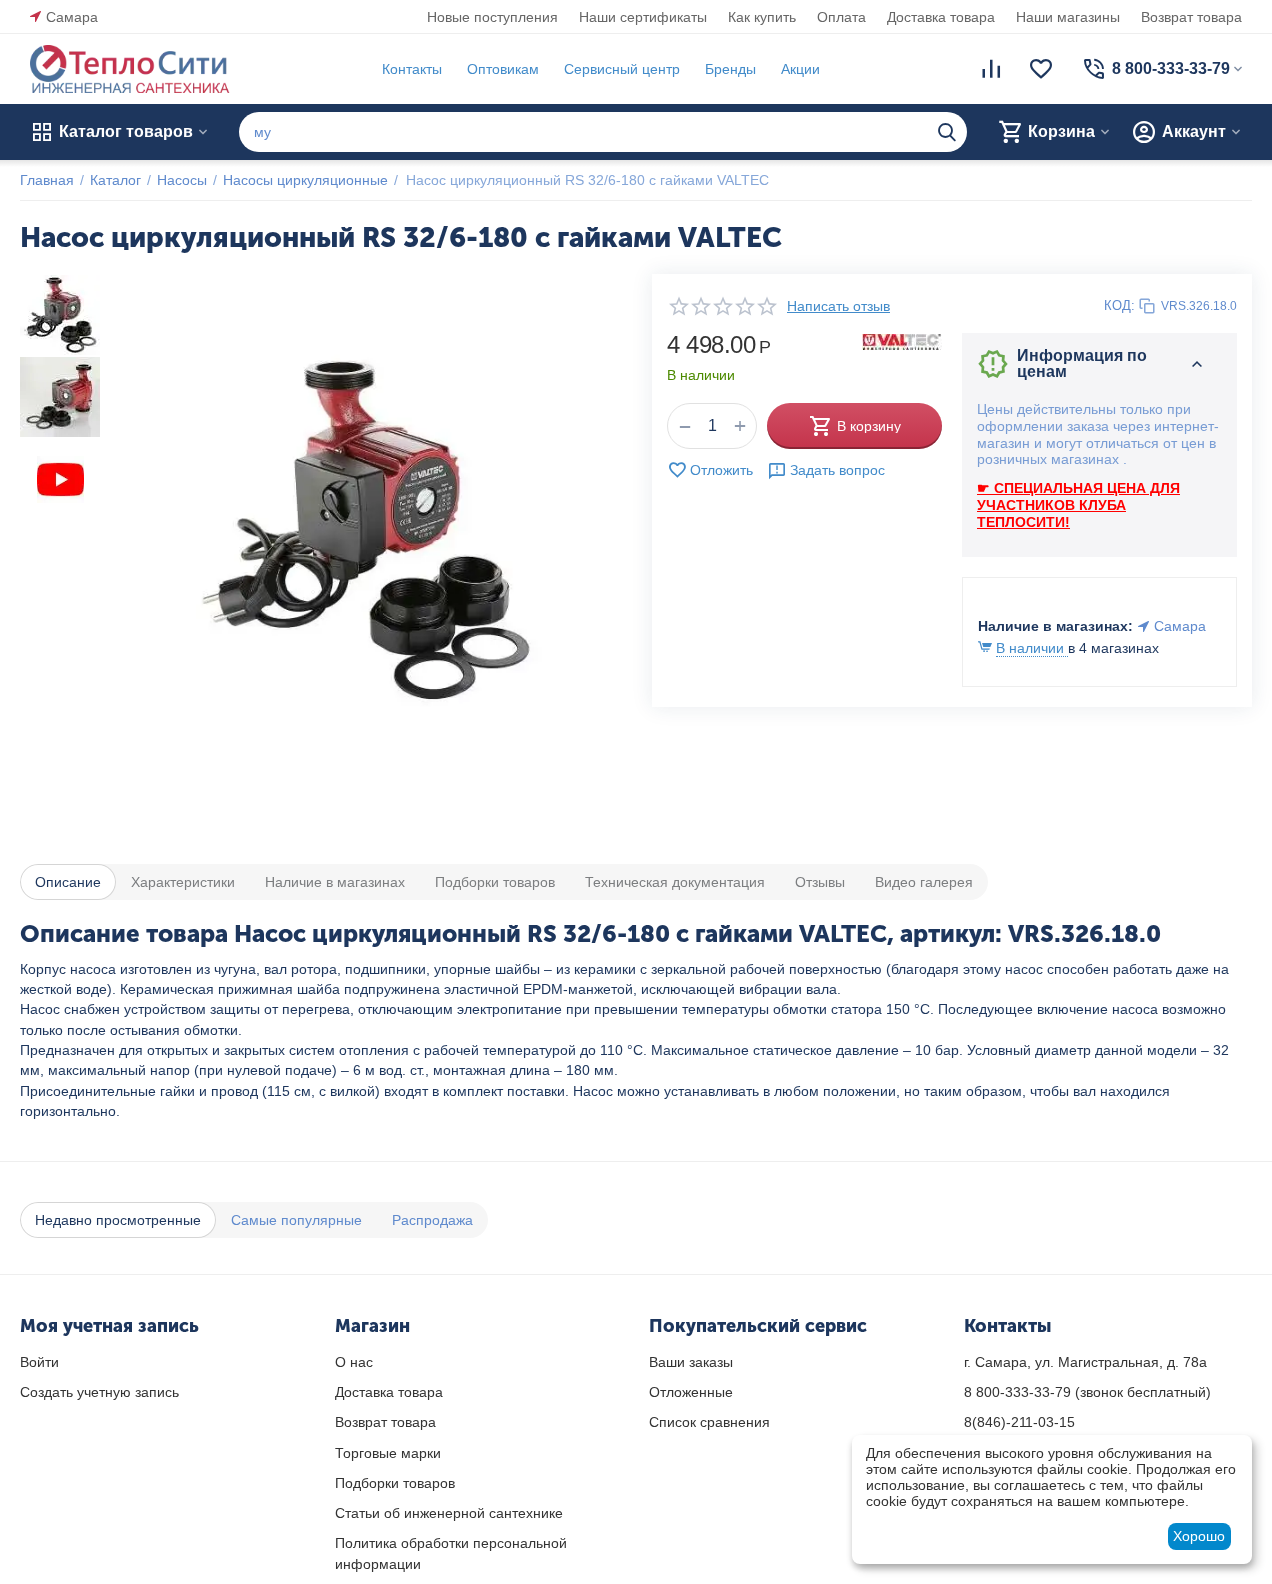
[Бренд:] (902, 341)
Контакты (412, 69)
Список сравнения (709, 1422)
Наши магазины (1068, 17)
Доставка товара (941, 17)
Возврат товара (1191, 17)
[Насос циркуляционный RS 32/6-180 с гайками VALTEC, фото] (366, 530)
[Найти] (947, 132)
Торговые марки (388, 1453)
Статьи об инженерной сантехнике (449, 1513)
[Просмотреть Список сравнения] (991, 69)
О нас (354, 1362)
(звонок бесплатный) (1087, 1392)
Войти (39, 1362)
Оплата (841, 17)
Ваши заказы (691, 1362)
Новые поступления (492, 17)
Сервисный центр (622, 69)
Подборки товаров (395, 1483)
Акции (800, 69)
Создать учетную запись (99, 1392)
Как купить (762, 17)
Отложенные (691, 1392)
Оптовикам (503, 69)
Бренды (730, 69)
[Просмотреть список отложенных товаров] (1041, 69)
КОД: (1119, 305)
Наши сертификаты (643, 17)
